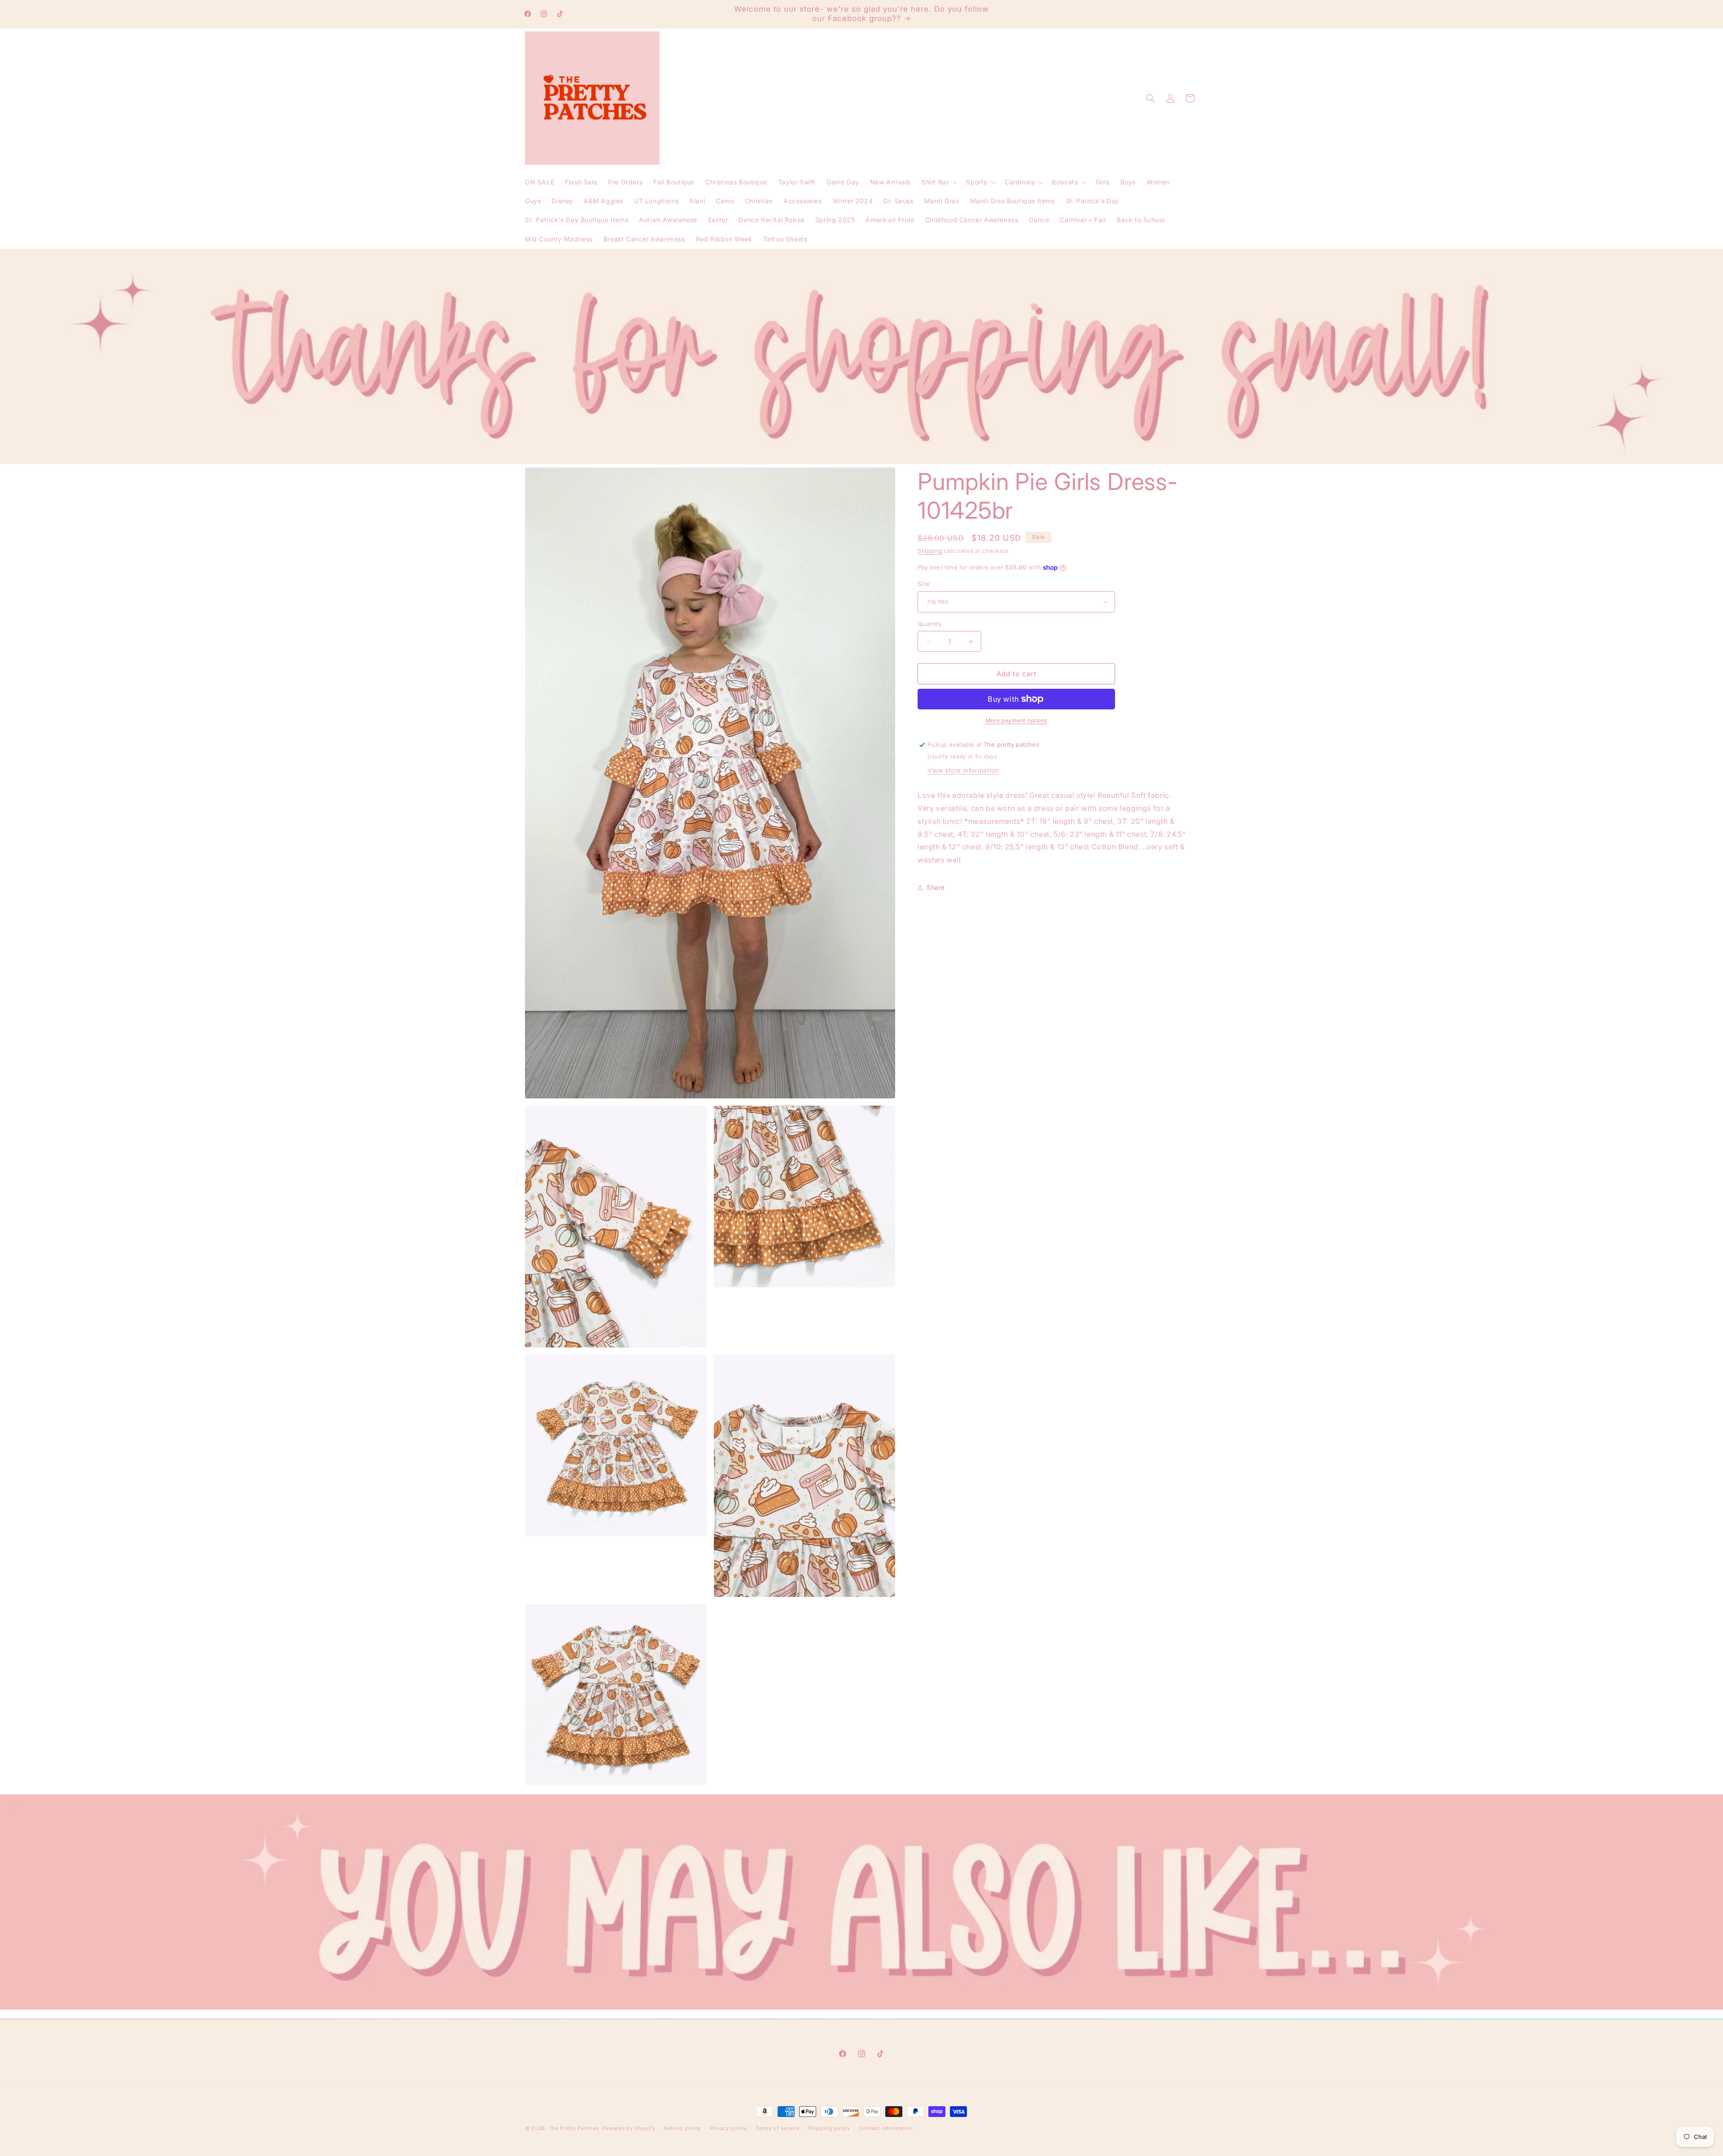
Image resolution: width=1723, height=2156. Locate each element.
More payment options (1017, 720)
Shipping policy (829, 2128)
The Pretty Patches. (575, 2128)
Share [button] (936, 887)
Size (924, 584)
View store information (963, 770)
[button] (938, 182)
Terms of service (777, 2128)
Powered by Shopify (629, 2128)
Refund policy (682, 2128)
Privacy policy (728, 2128)
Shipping (930, 551)
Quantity (930, 624)
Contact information (886, 2128)
